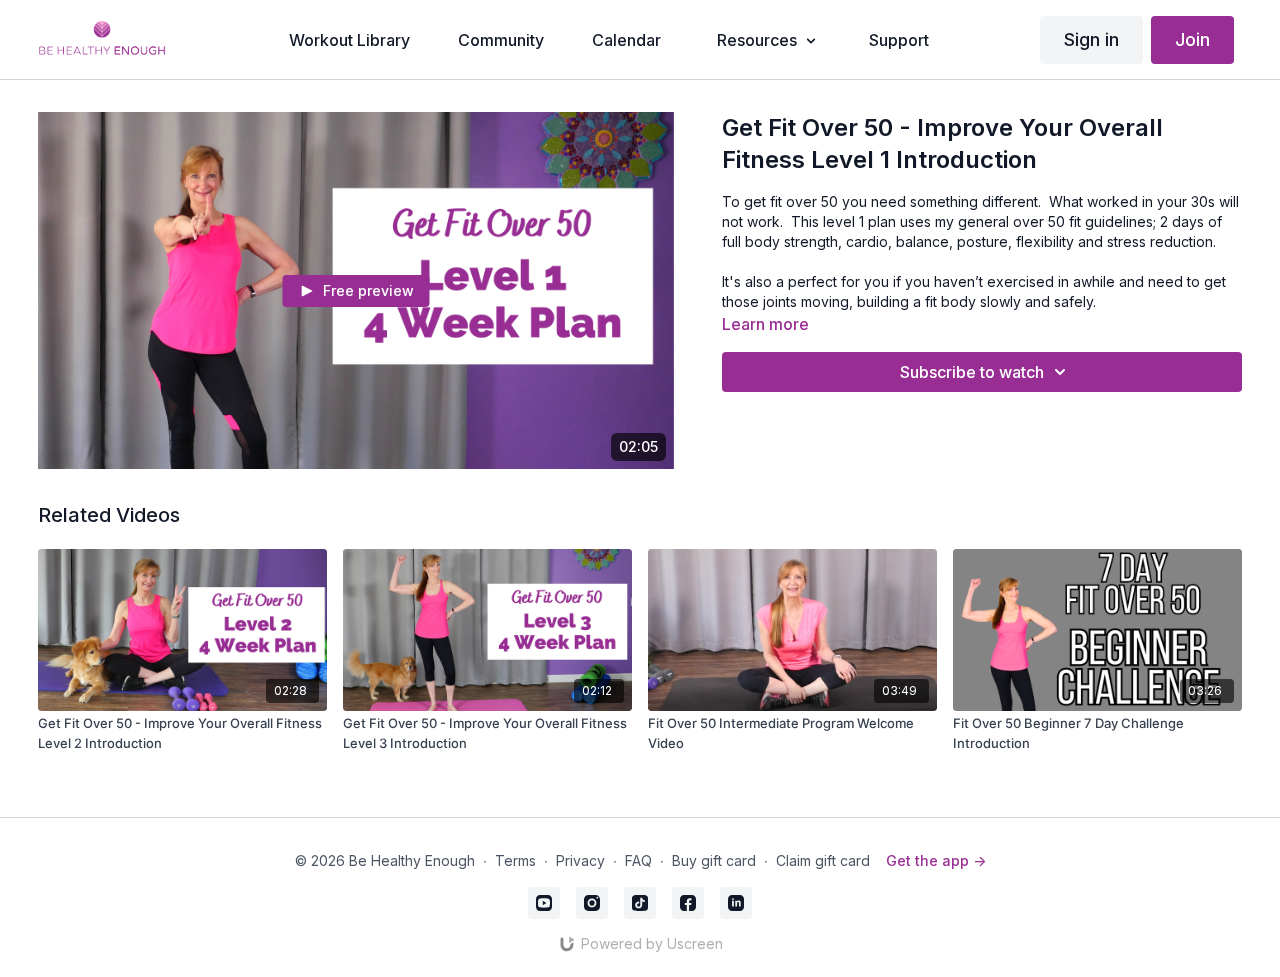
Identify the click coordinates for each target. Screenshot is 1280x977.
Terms (515, 860)
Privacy (580, 860)
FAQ (638, 860)
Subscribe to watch (972, 372)
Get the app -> (936, 860)
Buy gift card (714, 860)
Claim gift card (823, 860)
